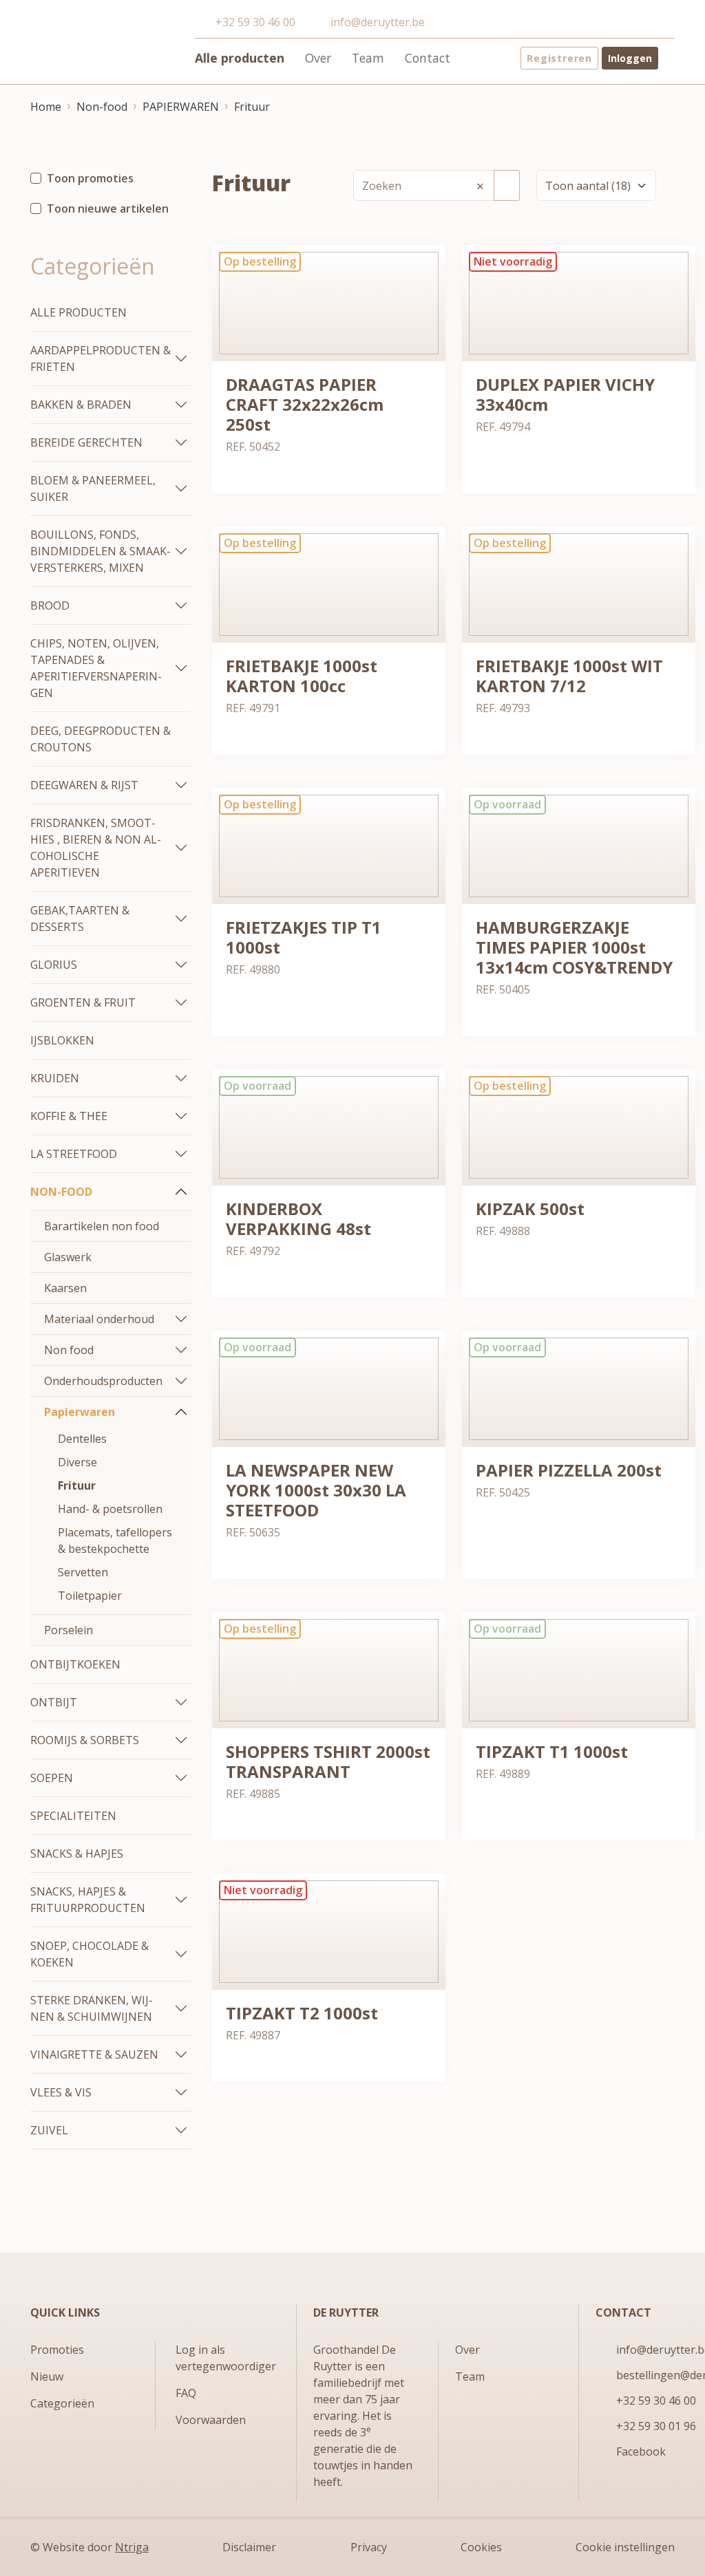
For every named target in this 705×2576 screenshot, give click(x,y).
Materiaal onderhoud (99, 1319)
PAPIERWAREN (181, 107)
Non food (69, 1350)
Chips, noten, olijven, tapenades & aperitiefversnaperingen (96, 668)
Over (318, 58)
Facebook (641, 2451)
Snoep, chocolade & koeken (90, 1954)
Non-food (102, 107)
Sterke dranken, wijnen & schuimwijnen (92, 2008)
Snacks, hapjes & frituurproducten (88, 1900)
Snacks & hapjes (77, 1854)
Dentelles (82, 1439)
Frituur (252, 107)
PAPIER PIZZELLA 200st (569, 1470)
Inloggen (630, 58)
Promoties (57, 2350)
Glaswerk (68, 1257)
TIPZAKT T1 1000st (552, 1751)
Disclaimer (249, 2547)
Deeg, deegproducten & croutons (101, 739)
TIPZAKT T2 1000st (302, 2013)
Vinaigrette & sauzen (94, 2054)
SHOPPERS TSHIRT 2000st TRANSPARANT (328, 1761)
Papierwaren (80, 1412)
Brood (50, 605)
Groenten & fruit (83, 1002)
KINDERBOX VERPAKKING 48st (298, 1219)
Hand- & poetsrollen (110, 1509)
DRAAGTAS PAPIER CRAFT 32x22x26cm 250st (305, 404)
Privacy (369, 2547)
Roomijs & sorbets (85, 1740)
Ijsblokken (62, 1040)
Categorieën (62, 2403)
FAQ (186, 2393)
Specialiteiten (73, 1816)
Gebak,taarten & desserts (80, 919)
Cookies (481, 2547)
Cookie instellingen (625, 2547)
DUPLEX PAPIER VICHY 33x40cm (565, 394)
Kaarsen (65, 1288)
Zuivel (49, 2130)
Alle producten (240, 58)
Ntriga (132, 2547)
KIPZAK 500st (530, 1209)
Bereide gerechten (86, 442)
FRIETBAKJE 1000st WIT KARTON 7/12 (569, 676)
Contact (428, 58)
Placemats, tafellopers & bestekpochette (115, 1541)
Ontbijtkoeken (75, 1664)
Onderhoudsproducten (103, 1381)
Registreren (559, 58)
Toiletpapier (90, 1596)
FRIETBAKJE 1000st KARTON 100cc (302, 676)
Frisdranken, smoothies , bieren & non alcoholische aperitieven (96, 848)
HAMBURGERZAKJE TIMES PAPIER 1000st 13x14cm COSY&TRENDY (574, 947)
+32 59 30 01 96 (656, 2426)
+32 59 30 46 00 (255, 22)
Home (46, 107)
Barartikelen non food (102, 1226)
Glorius (54, 965)
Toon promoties (90, 178)
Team (368, 58)
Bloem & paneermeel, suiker (93, 489)
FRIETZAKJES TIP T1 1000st (304, 937)
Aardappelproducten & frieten (101, 358)
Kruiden (55, 1078)
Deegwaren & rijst (84, 785)
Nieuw (47, 2376)
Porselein (69, 1630)
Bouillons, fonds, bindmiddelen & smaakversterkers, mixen (101, 551)
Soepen (52, 1778)
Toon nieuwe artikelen (108, 208)
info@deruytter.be (377, 22)
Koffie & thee (69, 1116)
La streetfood (74, 1154)
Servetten (83, 1572)
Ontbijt (54, 1702)
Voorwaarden (211, 2420)
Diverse (77, 1462)
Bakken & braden (81, 405)
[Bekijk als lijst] (684, 185)
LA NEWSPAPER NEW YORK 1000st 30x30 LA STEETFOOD (316, 1490)
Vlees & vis (61, 2092)
